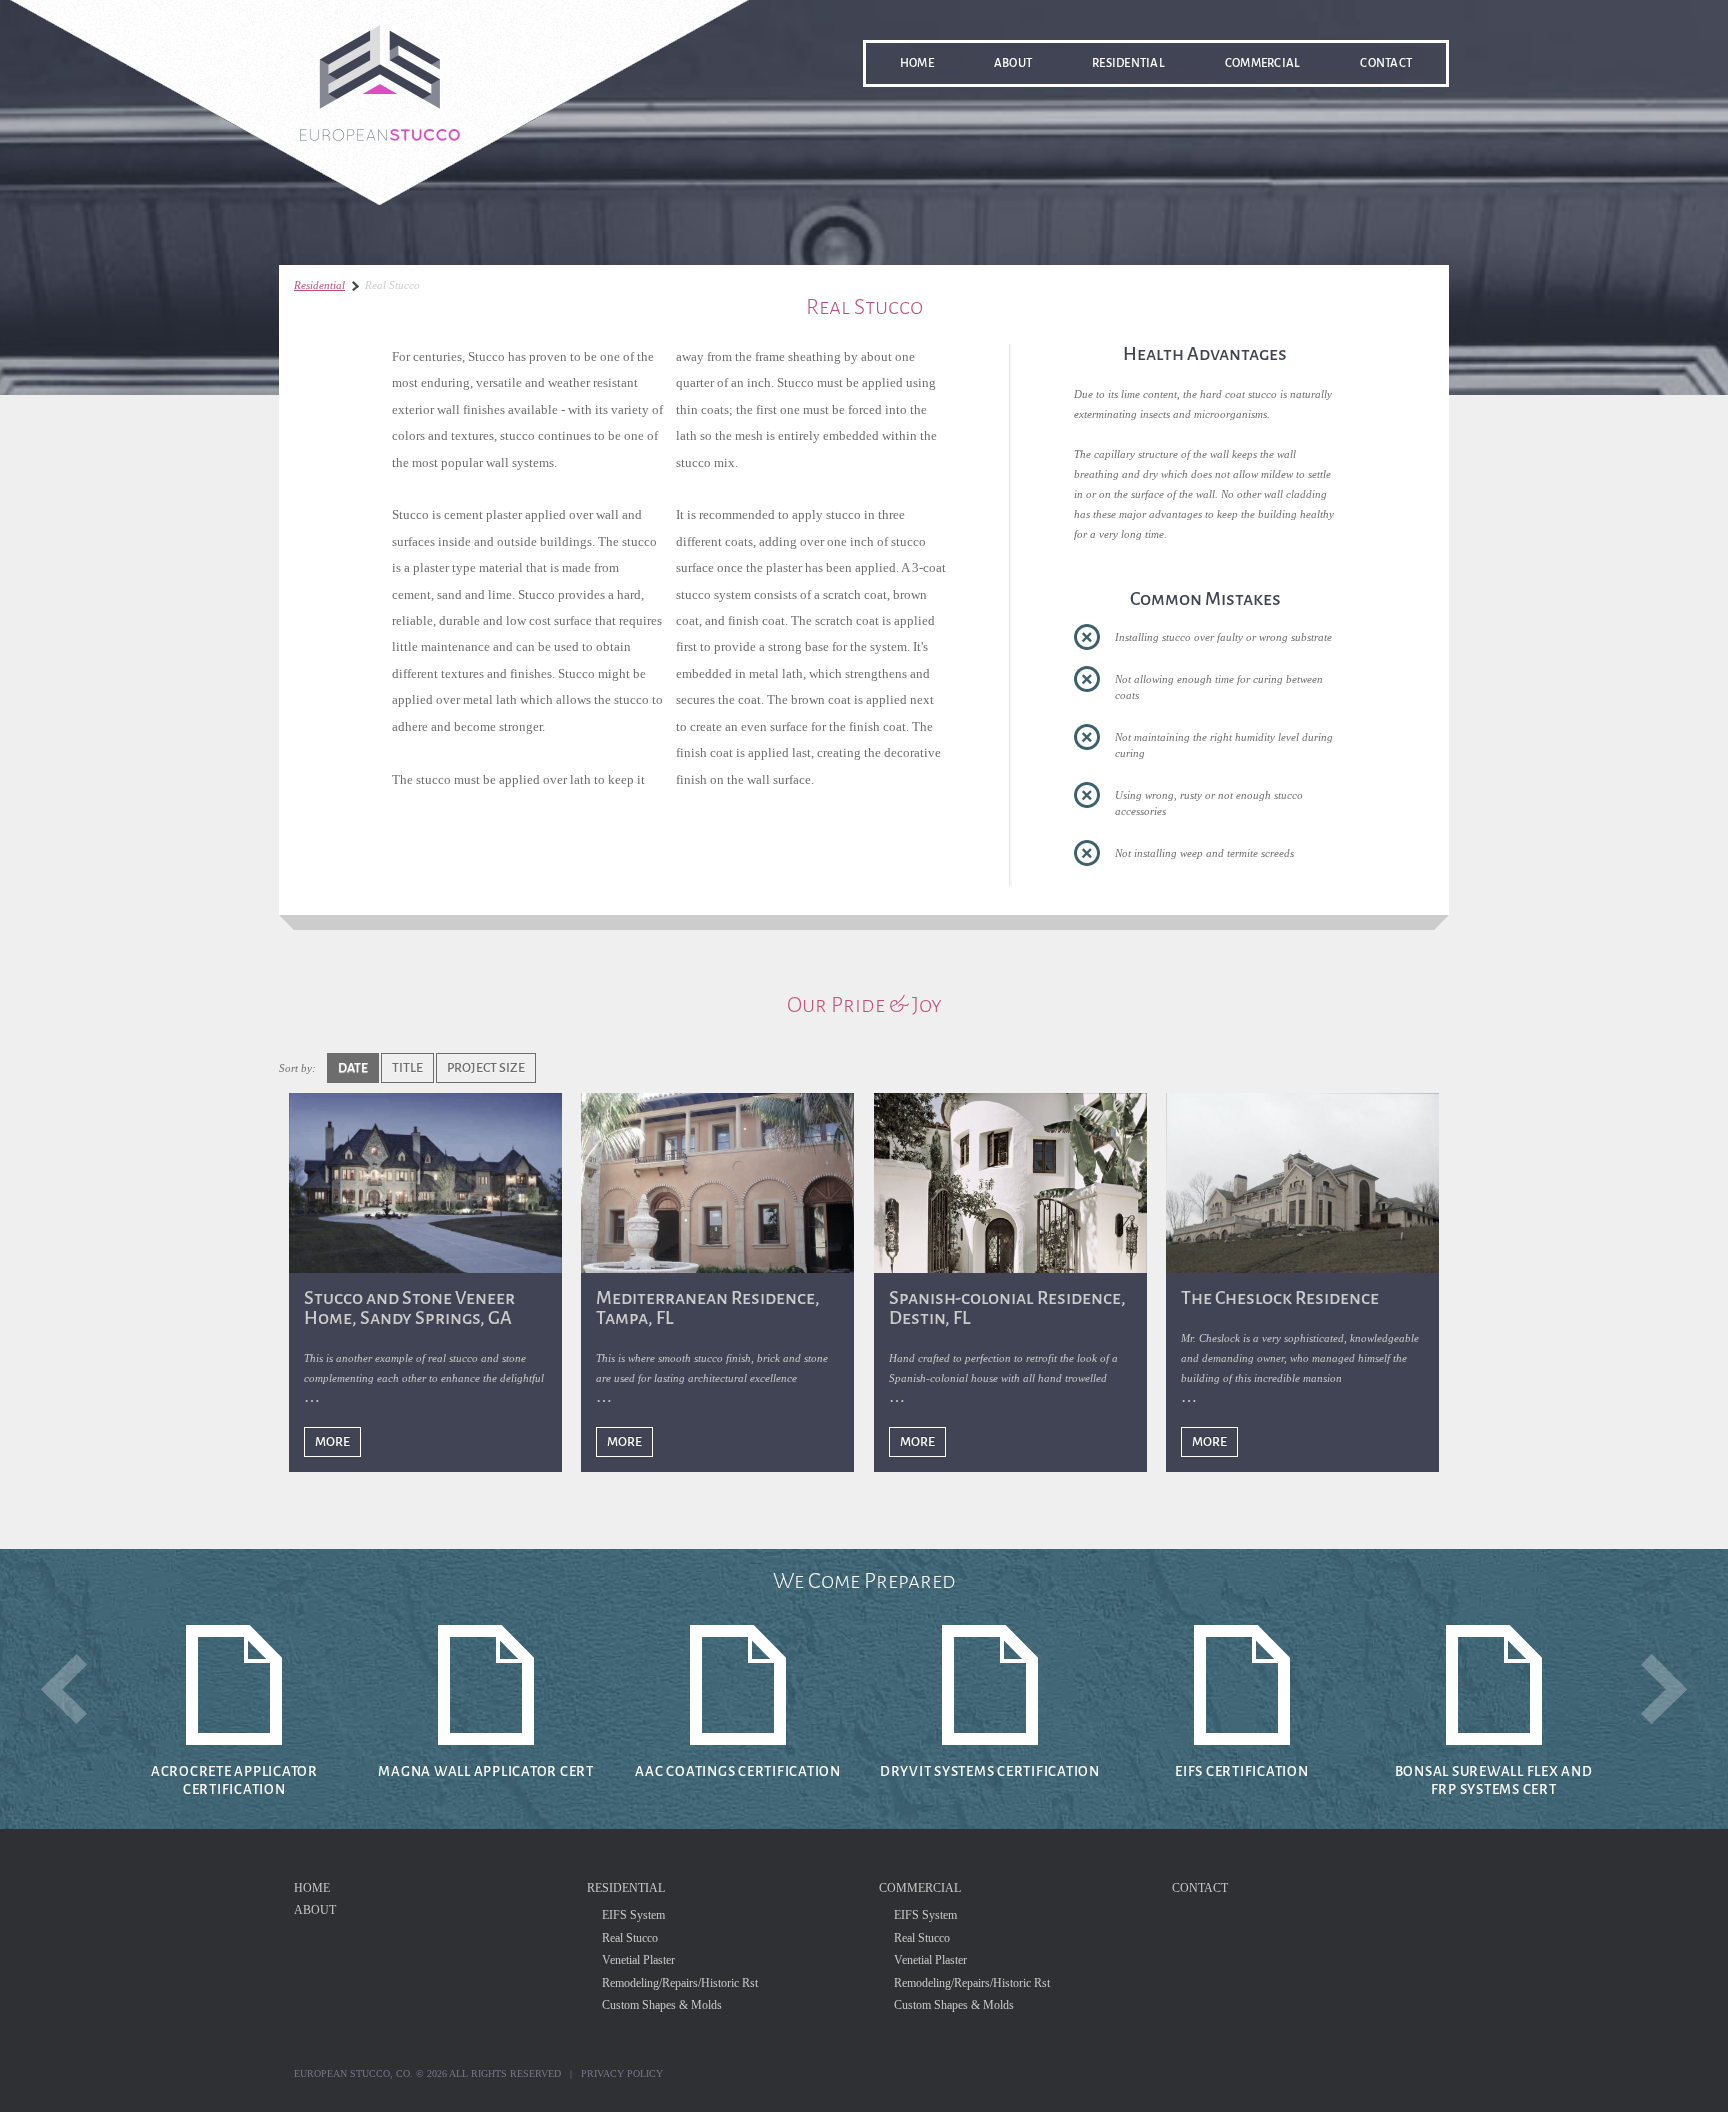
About (1013, 63)
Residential (1128, 63)
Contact (1386, 63)
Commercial (1263, 63)
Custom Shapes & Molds (662, 2005)
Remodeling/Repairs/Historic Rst (680, 1983)
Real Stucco (630, 1938)
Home (917, 63)
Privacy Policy (622, 2073)
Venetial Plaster (638, 1960)
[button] (64, 1689)
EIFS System (633, 1915)
